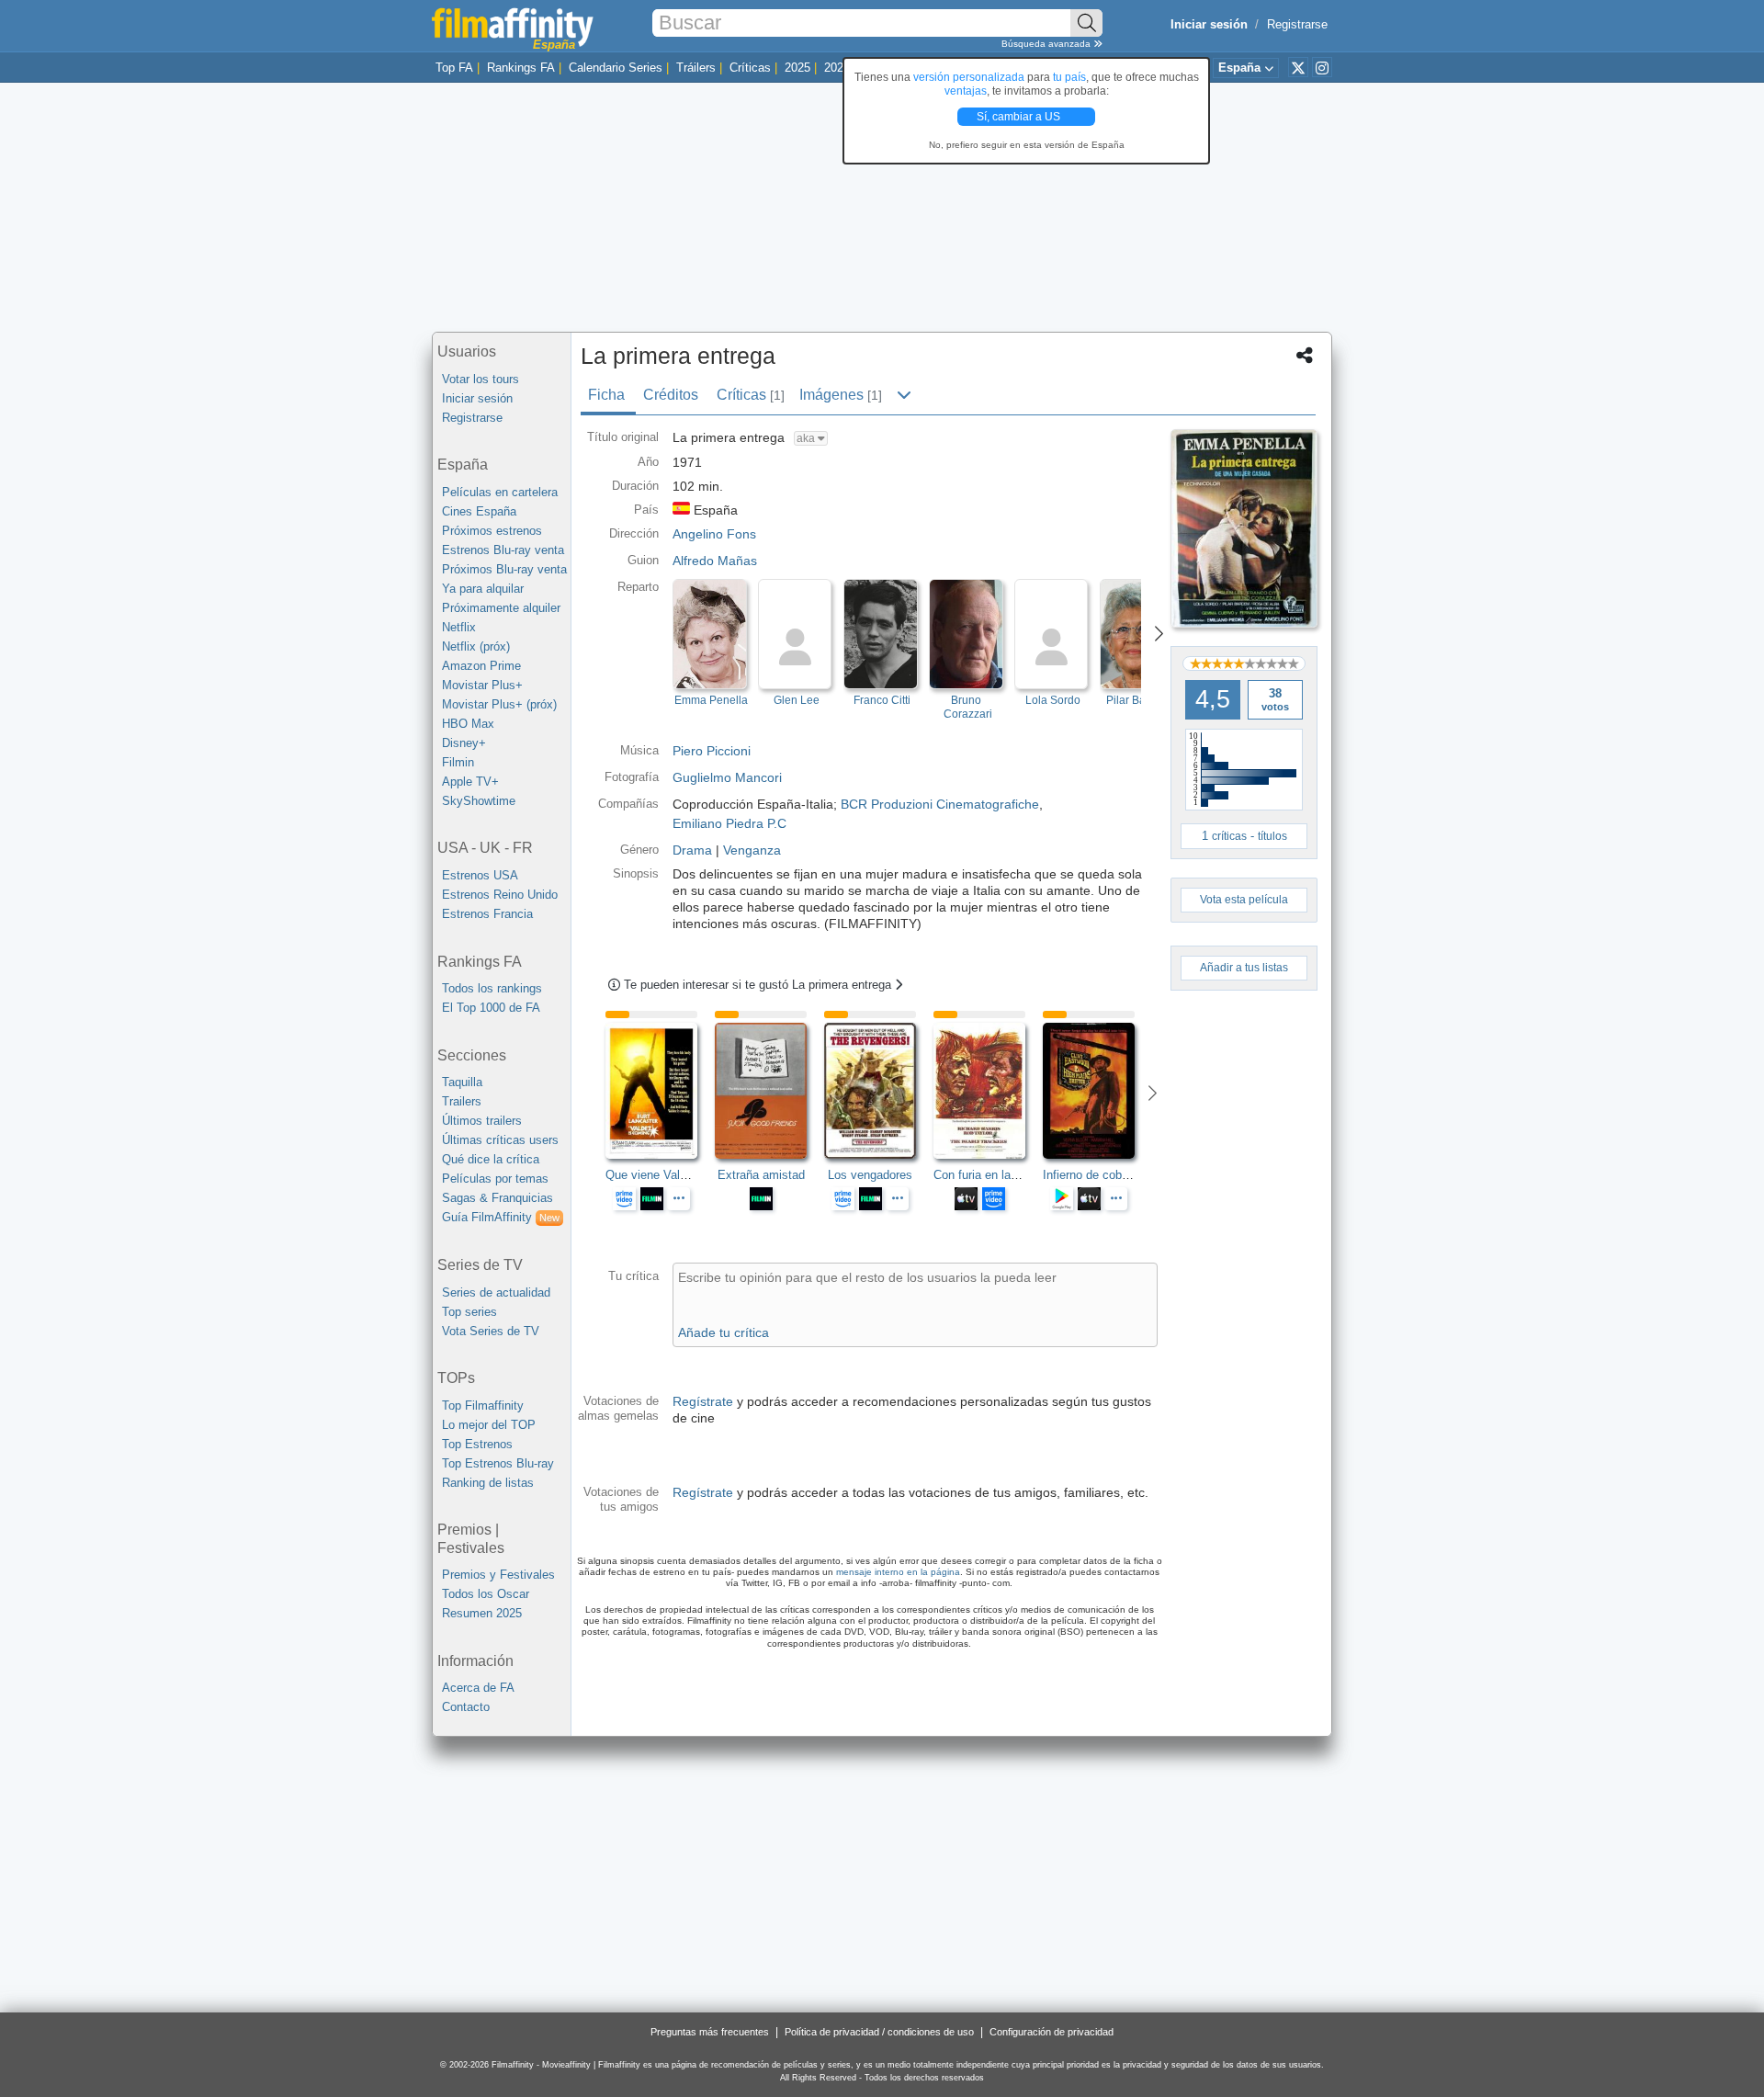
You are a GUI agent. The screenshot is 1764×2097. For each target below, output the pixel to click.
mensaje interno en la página (898, 1572)
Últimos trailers (482, 1121)
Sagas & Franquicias (498, 1198)
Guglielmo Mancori (727, 777)
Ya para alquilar (483, 589)
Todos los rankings (492, 988)
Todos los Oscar (486, 1594)
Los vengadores (870, 1175)
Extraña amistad (761, 1175)
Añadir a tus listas (1244, 968)
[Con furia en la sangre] (988, 1091)
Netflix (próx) (476, 646)
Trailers (462, 1101)
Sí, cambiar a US (1020, 117)
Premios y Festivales (498, 1575)
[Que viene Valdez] (660, 1091)
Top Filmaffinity (483, 1406)
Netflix (459, 627)
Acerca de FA (478, 1688)
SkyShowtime (479, 801)
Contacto (466, 1707)
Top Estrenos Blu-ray (498, 1463)
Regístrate (703, 1401)
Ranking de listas (488, 1483)
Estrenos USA (480, 875)
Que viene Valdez (652, 1175)
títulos (1272, 836)
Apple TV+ (470, 782)
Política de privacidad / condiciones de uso (879, 2032)
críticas (1229, 836)
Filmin (458, 762)
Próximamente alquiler (501, 608)
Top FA (454, 68)
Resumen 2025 (482, 1613)
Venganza (752, 850)
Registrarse (1297, 24)
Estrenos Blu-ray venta (503, 550)
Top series (469, 1312)
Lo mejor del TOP (489, 1425)
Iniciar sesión (477, 398)
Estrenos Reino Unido (500, 895)
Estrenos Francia (487, 914)
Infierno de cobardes (1097, 1175)
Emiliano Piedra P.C (729, 823)
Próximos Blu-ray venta (504, 569)
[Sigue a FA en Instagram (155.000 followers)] (1322, 67)
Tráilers (696, 68)
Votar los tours (481, 379)
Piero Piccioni (712, 751)
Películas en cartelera (500, 492)
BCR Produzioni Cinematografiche (940, 804)
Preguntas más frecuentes (710, 2032)
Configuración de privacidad (1052, 2032)
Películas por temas (495, 1179)
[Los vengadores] (879, 1091)
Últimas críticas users (500, 1140)
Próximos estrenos (492, 531)
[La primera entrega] (1244, 528)
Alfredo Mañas (715, 561)
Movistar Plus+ (482, 685)
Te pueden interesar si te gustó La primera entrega (759, 985)
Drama (692, 850)
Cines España (479, 511)
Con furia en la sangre (992, 1175)
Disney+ (464, 743)
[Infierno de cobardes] (1097, 1091)
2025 (797, 68)
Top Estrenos (477, 1444)
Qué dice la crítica (491, 1159)
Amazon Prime (481, 666)
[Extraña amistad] (769, 1091)
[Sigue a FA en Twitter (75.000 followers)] (1298, 67)
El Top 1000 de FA (491, 1008)
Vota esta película (1244, 900)
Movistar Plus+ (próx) (499, 704)
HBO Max (468, 724)
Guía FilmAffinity (501, 1217)
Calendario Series (616, 68)
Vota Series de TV (491, 1331)
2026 (837, 68)
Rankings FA (521, 68)
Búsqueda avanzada (1047, 44)
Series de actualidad (496, 1292)
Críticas (750, 68)
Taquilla (462, 1082)
